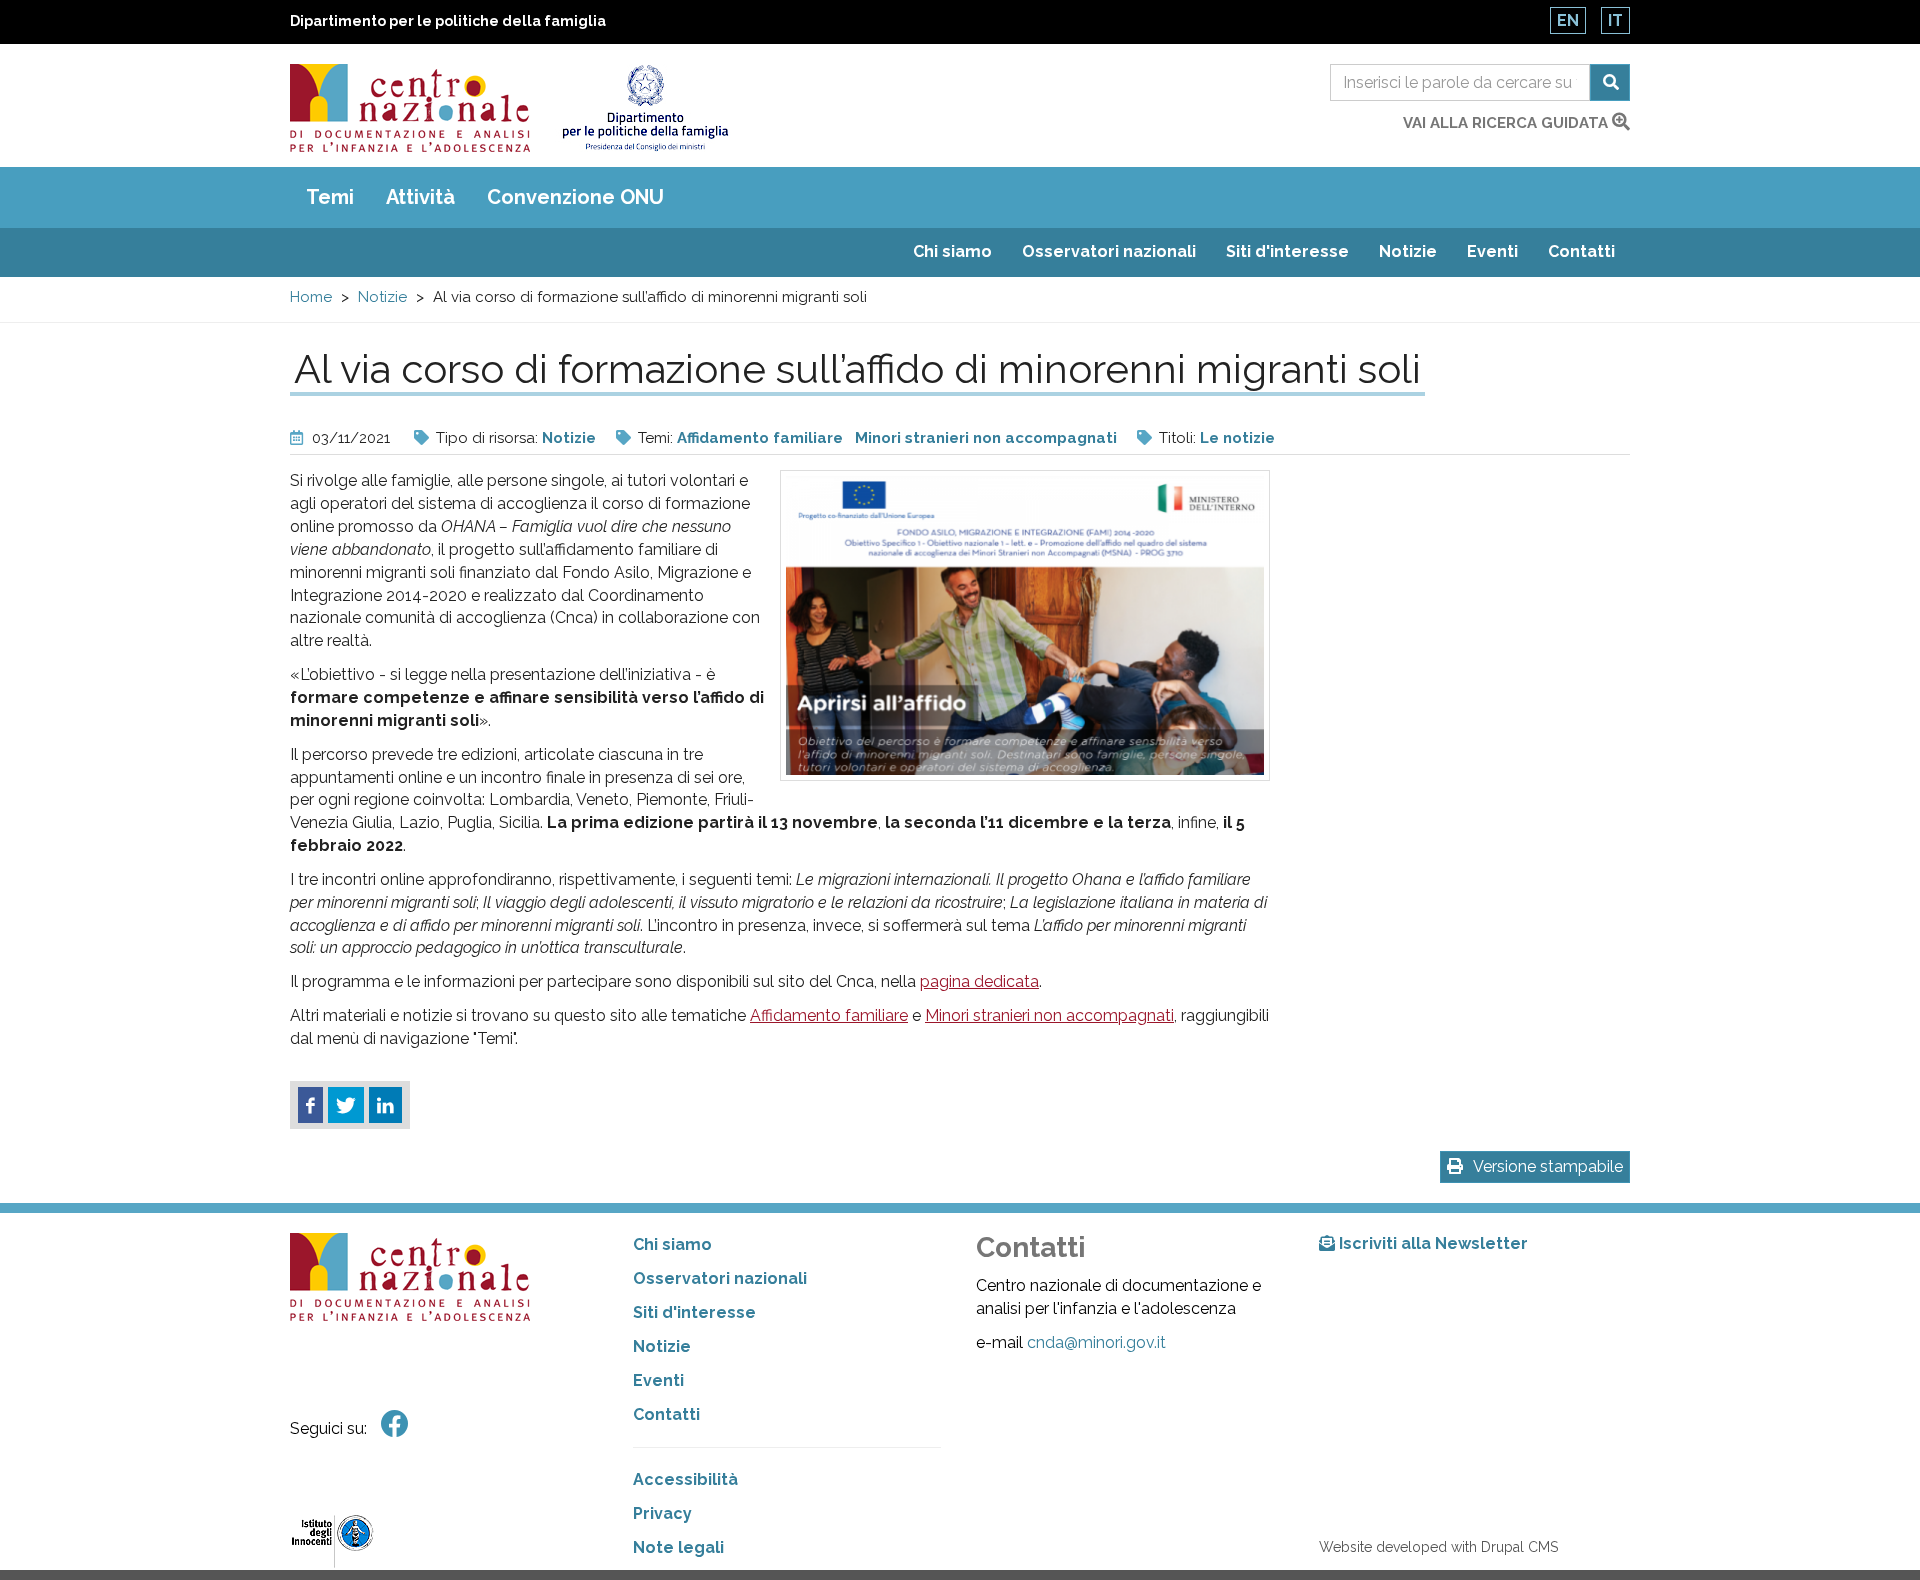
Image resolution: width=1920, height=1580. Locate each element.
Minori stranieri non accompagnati (986, 438)
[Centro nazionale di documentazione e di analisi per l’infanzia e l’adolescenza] (410, 108)
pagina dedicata (979, 981)
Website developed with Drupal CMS (1438, 1547)
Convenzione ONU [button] (575, 197)
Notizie (1408, 251)
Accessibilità (685, 1479)
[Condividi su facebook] (310, 1105)
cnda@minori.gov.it (1096, 1342)
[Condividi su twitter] (346, 1105)
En (1568, 20)
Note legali (678, 1547)
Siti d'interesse (1287, 251)
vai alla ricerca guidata (1507, 123)
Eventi (1492, 251)
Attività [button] (420, 197)
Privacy (662, 1513)
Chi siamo (952, 251)
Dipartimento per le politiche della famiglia (448, 21)
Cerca (1610, 82)
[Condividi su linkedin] (385, 1105)
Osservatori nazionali (1109, 251)
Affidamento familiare (760, 438)
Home (311, 297)
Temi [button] (330, 197)
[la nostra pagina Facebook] (395, 1424)
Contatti (1581, 251)
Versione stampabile (1548, 1166)
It (1615, 20)
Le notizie (1237, 438)
